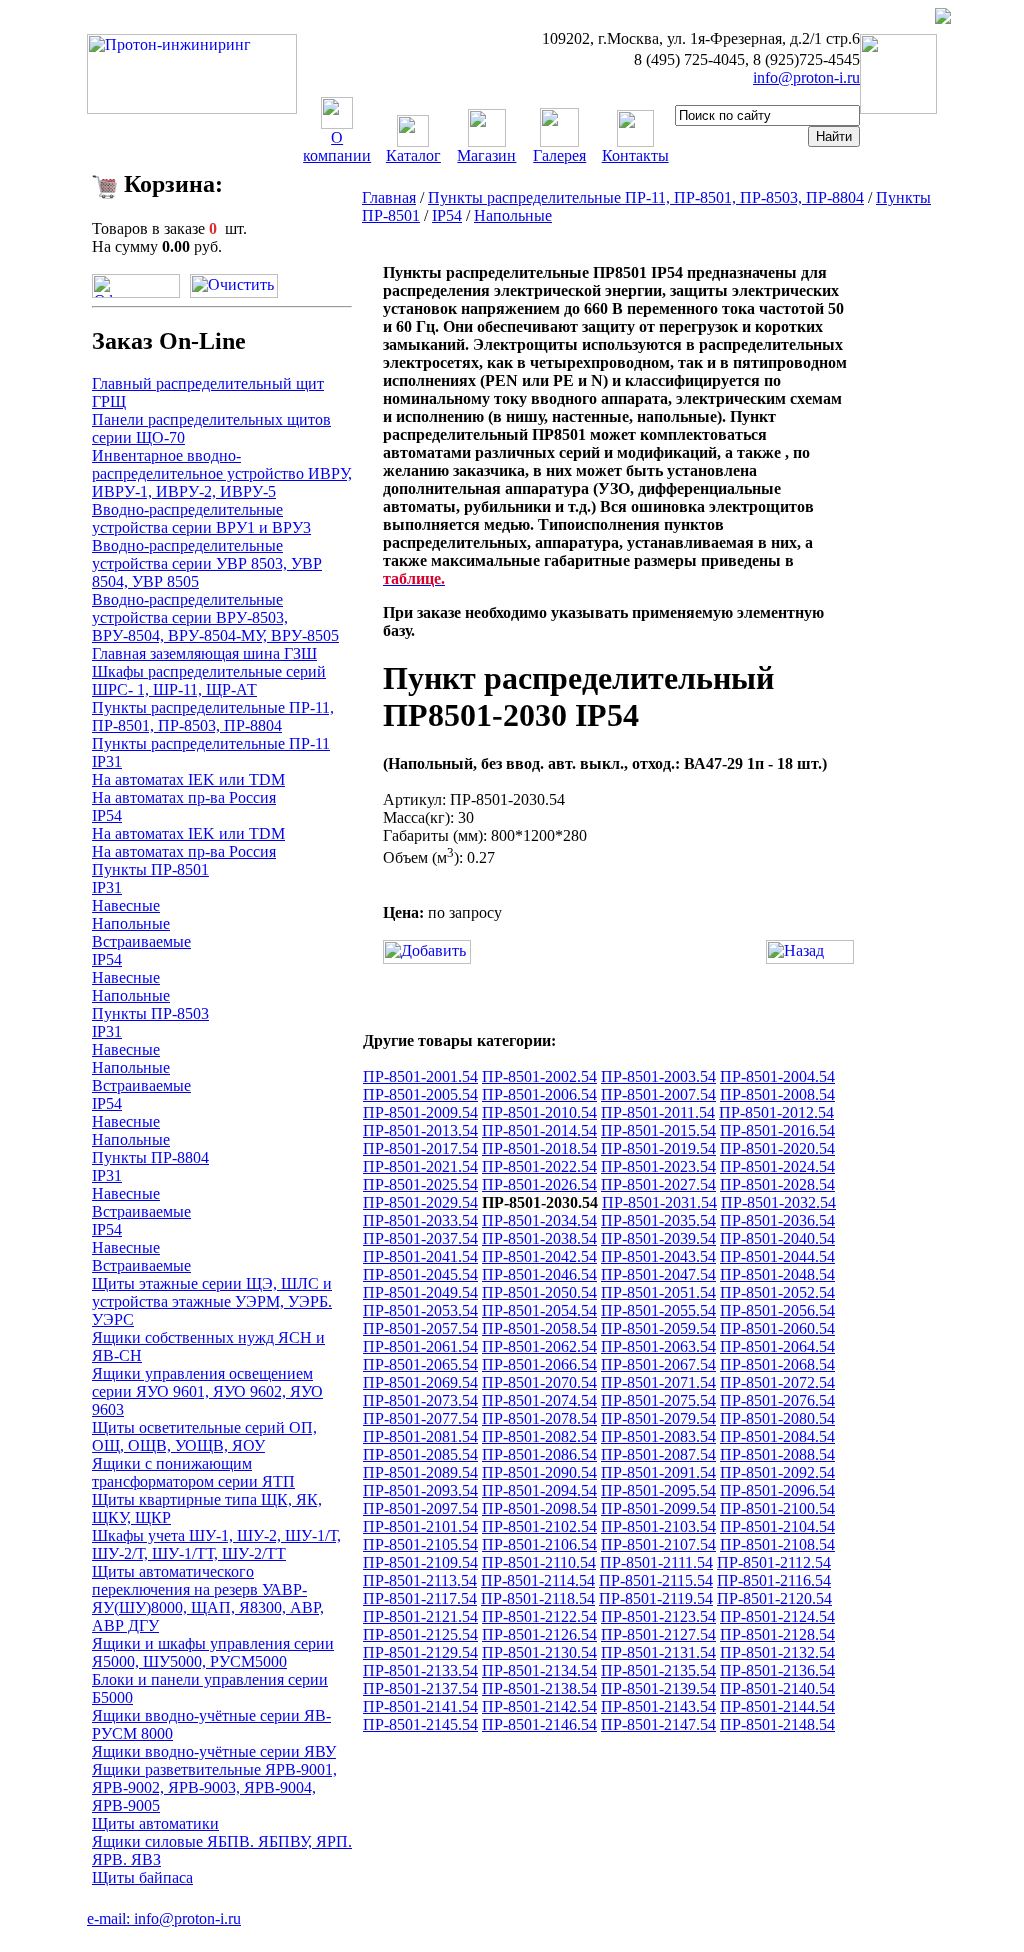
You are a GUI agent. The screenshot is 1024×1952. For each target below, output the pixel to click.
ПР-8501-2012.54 (776, 1112)
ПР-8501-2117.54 (420, 1598)
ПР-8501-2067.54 (658, 1364)
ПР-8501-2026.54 (539, 1184)
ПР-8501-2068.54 (777, 1364)
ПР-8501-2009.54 (420, 1112)
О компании (337, 146)
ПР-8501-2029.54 (420, 1202)
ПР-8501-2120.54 (774, 1598)
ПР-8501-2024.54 (777, 1166)
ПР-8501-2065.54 (420, 1364)
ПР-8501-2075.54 (658, 1400)
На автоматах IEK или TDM (188, 779)
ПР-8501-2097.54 (420, 1508)
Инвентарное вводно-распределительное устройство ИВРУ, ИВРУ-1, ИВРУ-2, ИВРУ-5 (222, 473)
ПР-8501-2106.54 (539, 1544)
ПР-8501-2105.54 (420, 1544)
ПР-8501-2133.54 (420, 1670)
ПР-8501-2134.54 (539, 1670)
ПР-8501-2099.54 (658, 1508)
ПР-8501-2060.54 (777, 1328)
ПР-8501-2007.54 (658, 1094)
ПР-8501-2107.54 (658, 1544)
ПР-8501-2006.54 (539, 1094)
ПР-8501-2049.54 (420, 1292)
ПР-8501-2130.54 (539, 1652)
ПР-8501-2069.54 (420, 1382)
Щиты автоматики (155, 1823)
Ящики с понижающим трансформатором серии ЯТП (193, 1472)
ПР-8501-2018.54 (539, 1148)
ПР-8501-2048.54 (777, 1274)
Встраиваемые (141, 941)
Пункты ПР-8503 (150, 1013)
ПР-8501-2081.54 (420, 1436)
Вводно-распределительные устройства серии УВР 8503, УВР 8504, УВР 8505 (207, 563)
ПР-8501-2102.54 (539, 1526)
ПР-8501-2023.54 (658, 1166)
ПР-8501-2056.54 (777, 1310)
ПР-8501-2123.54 (658, 1616)
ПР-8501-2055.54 (658, 1310)
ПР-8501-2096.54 (777, 1490)
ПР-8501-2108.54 (777, 1544)
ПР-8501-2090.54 (539, 1472)
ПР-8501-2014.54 (539, 1130)
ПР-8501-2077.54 (420, 1418)
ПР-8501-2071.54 (658, 1382)
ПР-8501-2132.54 (777, 1652)
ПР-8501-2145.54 (420, 1724)
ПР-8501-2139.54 (658, 1688)
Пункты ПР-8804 (150, 1157)
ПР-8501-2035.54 (658, 1220)
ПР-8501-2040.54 (777, 1238)
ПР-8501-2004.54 (777, 1076)
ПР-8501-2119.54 (656, 1598)
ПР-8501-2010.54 (539, 1112)
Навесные (126, 905)
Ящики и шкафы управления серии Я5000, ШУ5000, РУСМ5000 (213, 1652)
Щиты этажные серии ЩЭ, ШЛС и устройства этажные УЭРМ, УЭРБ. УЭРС (212, 1301)
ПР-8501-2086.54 (539, 1454)
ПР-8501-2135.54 (658, 1670)
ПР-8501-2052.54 (777, 1292)
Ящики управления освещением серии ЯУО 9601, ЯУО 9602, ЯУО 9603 (207, 1391)
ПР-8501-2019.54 (658, 1148)
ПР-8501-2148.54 (777, 1724)
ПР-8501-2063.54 (658, 1346)
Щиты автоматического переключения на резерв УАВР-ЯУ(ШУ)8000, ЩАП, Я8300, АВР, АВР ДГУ (208, 1598)
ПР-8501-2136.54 (777, 1670)
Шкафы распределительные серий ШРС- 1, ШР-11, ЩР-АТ (209, 680)
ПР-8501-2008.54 (777, 1094)
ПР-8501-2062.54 (539, 1346)
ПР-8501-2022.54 (539, 1166)
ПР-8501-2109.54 (420, 1562)
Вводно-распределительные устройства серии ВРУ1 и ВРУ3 (201, 518)
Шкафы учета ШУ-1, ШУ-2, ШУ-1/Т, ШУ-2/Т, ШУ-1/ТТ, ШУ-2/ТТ (216, 1544)
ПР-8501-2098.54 (539, 1508)
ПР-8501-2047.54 (658, 1274)
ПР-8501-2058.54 (539, 1328)
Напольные (131, 923)
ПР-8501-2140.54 (777, 1688)
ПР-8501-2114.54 (538, 1580)
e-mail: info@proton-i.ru (164, 1918)
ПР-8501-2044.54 (777, 1256)
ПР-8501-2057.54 (420, 1328)
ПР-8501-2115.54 (656, 1580)
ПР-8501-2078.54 (539, 1418)
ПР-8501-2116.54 (774, 1580)
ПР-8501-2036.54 (777, 1220)
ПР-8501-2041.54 (420, 1256)
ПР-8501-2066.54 (539, 1364)
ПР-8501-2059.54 (658, 1328)
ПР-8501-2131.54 (658, 1652)
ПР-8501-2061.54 (420, 1346)
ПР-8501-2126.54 (539, 1634)
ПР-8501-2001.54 (420, 1076)
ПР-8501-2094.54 (539, 1490)
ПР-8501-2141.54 (420, 1706)
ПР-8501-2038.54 (539, 1238)
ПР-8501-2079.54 (658, 1418)
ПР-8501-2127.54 (658, 1634)
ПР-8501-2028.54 (777, 1184)
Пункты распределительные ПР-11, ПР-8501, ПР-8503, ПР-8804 (213, 716)
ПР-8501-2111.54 (656, 1562)
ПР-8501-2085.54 (420, 1454)
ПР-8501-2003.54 (658, 1076)
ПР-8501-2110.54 (539, 1562)
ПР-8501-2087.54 (658, 1454)
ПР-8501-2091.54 (658, 1472)
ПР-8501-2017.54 (420, 1148)
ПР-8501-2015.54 (658, 1130)
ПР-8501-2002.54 (539, 1076)
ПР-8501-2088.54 (777, 1454)
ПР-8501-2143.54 (658, 1706)
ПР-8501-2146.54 (539, 1724)
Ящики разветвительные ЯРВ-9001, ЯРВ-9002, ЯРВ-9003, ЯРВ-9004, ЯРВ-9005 (214, 1787)
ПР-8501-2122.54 (539, 1616)
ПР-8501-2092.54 (777, 1472)
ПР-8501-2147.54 (658, 1724)
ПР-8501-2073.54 (420, 1400)
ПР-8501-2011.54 (658, 1112)
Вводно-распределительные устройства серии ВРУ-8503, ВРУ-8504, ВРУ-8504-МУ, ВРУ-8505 (215, 617)
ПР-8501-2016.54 (777, 1130)
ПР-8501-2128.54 (777, 1634)
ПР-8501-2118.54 (538, 1598)
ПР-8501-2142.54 (539, 1706)
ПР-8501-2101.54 (420, 1526)
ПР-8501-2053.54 (420, 1310)
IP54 (107, 815)
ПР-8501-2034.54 (539, 1220)
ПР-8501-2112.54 (774, 1562)
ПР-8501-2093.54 (420, 1490)
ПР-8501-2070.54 (539, 1382)
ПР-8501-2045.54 (420, 1274)
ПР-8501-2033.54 (420, 1220)
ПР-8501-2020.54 (777, 1148)
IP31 (107, 761)
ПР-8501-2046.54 (539, 1274)
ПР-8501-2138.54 (539, 1688)
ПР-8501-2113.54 (420, 1580)
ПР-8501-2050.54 (539, 1292)
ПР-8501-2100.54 (777, 1508)
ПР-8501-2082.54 (539, 1436)
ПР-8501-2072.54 (777, 1382)
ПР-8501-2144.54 (777, 1706)
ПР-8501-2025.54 (420, 1184)
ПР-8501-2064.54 (777, 1346)
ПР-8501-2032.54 (778, 1202)
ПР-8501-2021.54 (420, 1166)
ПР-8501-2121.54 (420, 1616)
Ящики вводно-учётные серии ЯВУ (214, 1751)
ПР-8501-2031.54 (659, 1202)
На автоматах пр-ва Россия (184, 797)
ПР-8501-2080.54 (777, 1418)
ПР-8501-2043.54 (658, 1256)
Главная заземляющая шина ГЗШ (204, 653)
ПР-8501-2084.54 (777, 1436)
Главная (389, 197)
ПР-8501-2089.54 (420, 1472)
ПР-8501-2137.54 (420, 1688)
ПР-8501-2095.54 (658, 1490)
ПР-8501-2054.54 (539, 1310)
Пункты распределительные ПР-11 (211, 743)
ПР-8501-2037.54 (420, 1238)
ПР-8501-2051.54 (658, 1292)
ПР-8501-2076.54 (777, 1400)
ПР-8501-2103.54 (658, 1526)
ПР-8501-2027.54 (658, 1184)
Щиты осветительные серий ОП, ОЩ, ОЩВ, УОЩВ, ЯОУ (204, 1436)
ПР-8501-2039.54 (658, 1238)
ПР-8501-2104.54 (777, 1526)
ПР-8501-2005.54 (420, 1094)
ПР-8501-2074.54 (539, 1400)
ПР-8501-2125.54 (420, 1634)
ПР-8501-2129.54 (420, 1652)
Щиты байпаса (142, 1877)
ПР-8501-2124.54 (777, 1616)
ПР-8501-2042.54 (539, 1256)
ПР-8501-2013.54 (420, 1130)
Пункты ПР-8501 (150, 869)
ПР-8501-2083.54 (658, 1436)
